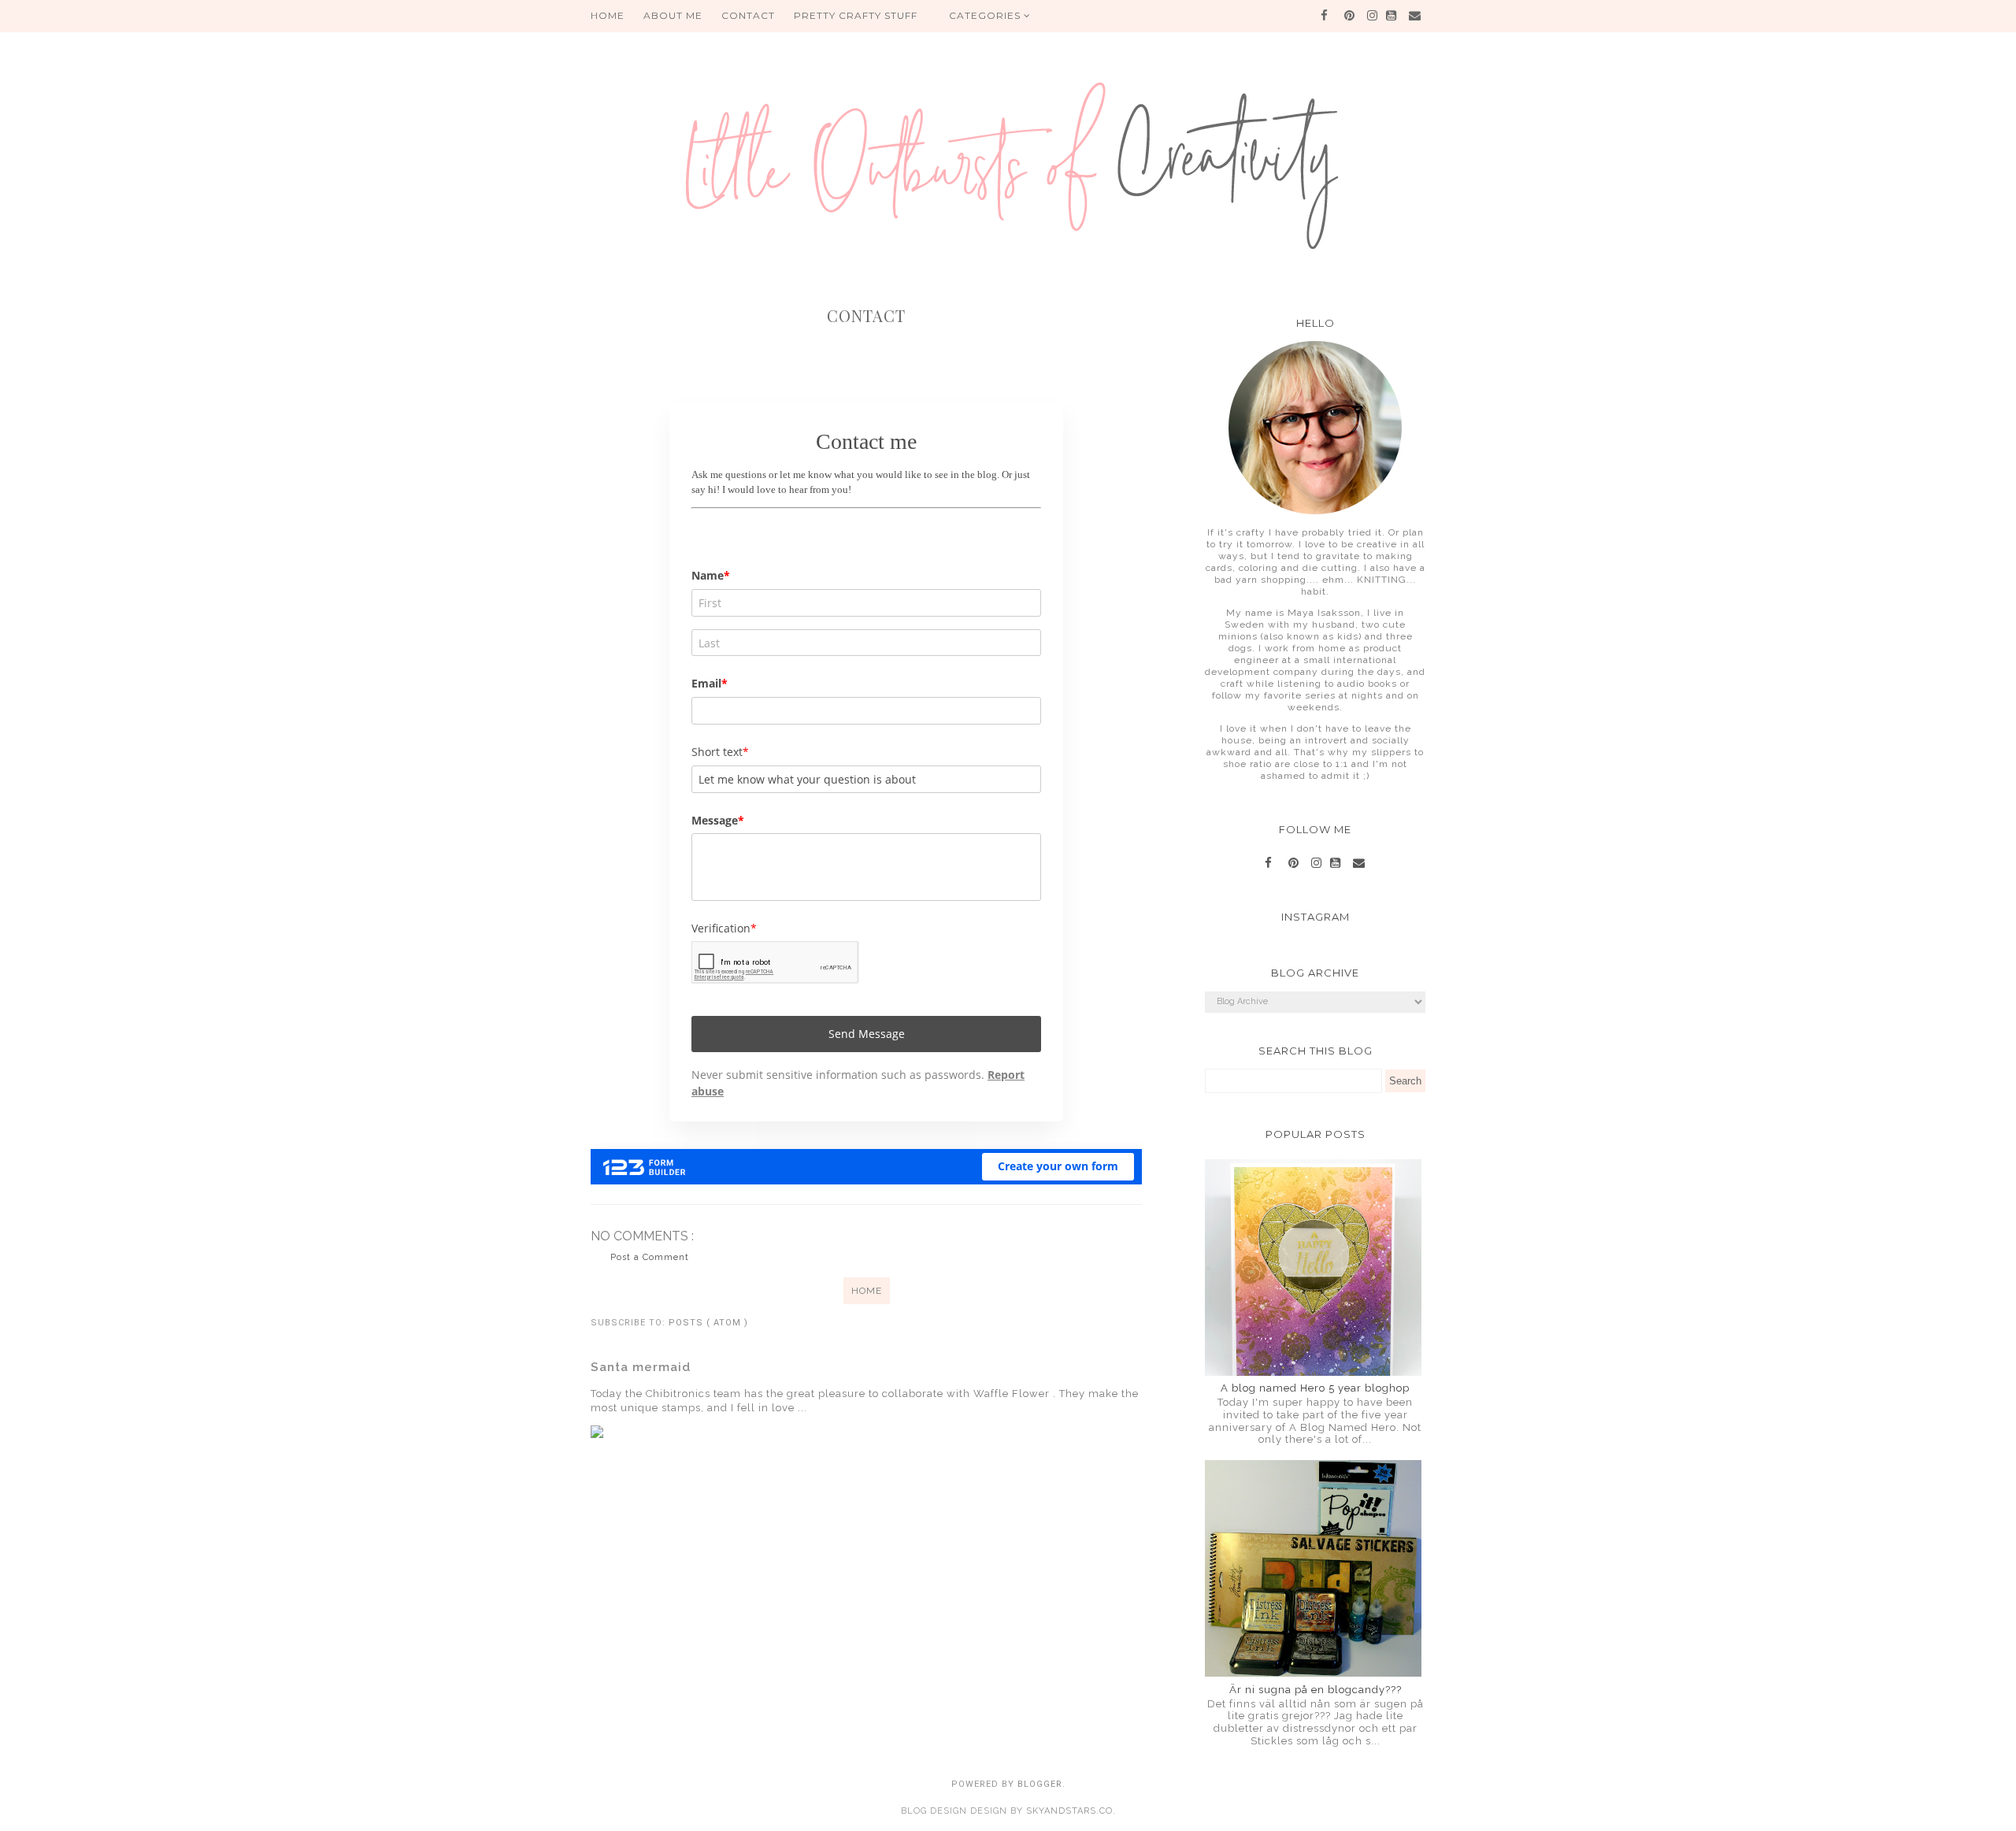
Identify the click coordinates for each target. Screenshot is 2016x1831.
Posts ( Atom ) (708, 1323)
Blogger (1040, 1784)
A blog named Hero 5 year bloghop (1315, 1388)
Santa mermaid (641, 1367)
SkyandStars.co (1069, 1811)
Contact (748, 15)
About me (673, 15)
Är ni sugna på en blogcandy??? (1316, 1690)
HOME (608, 15)
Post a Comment (650, 1257)
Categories (986, 15)
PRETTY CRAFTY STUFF (856, 15)
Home (867, 1291)
